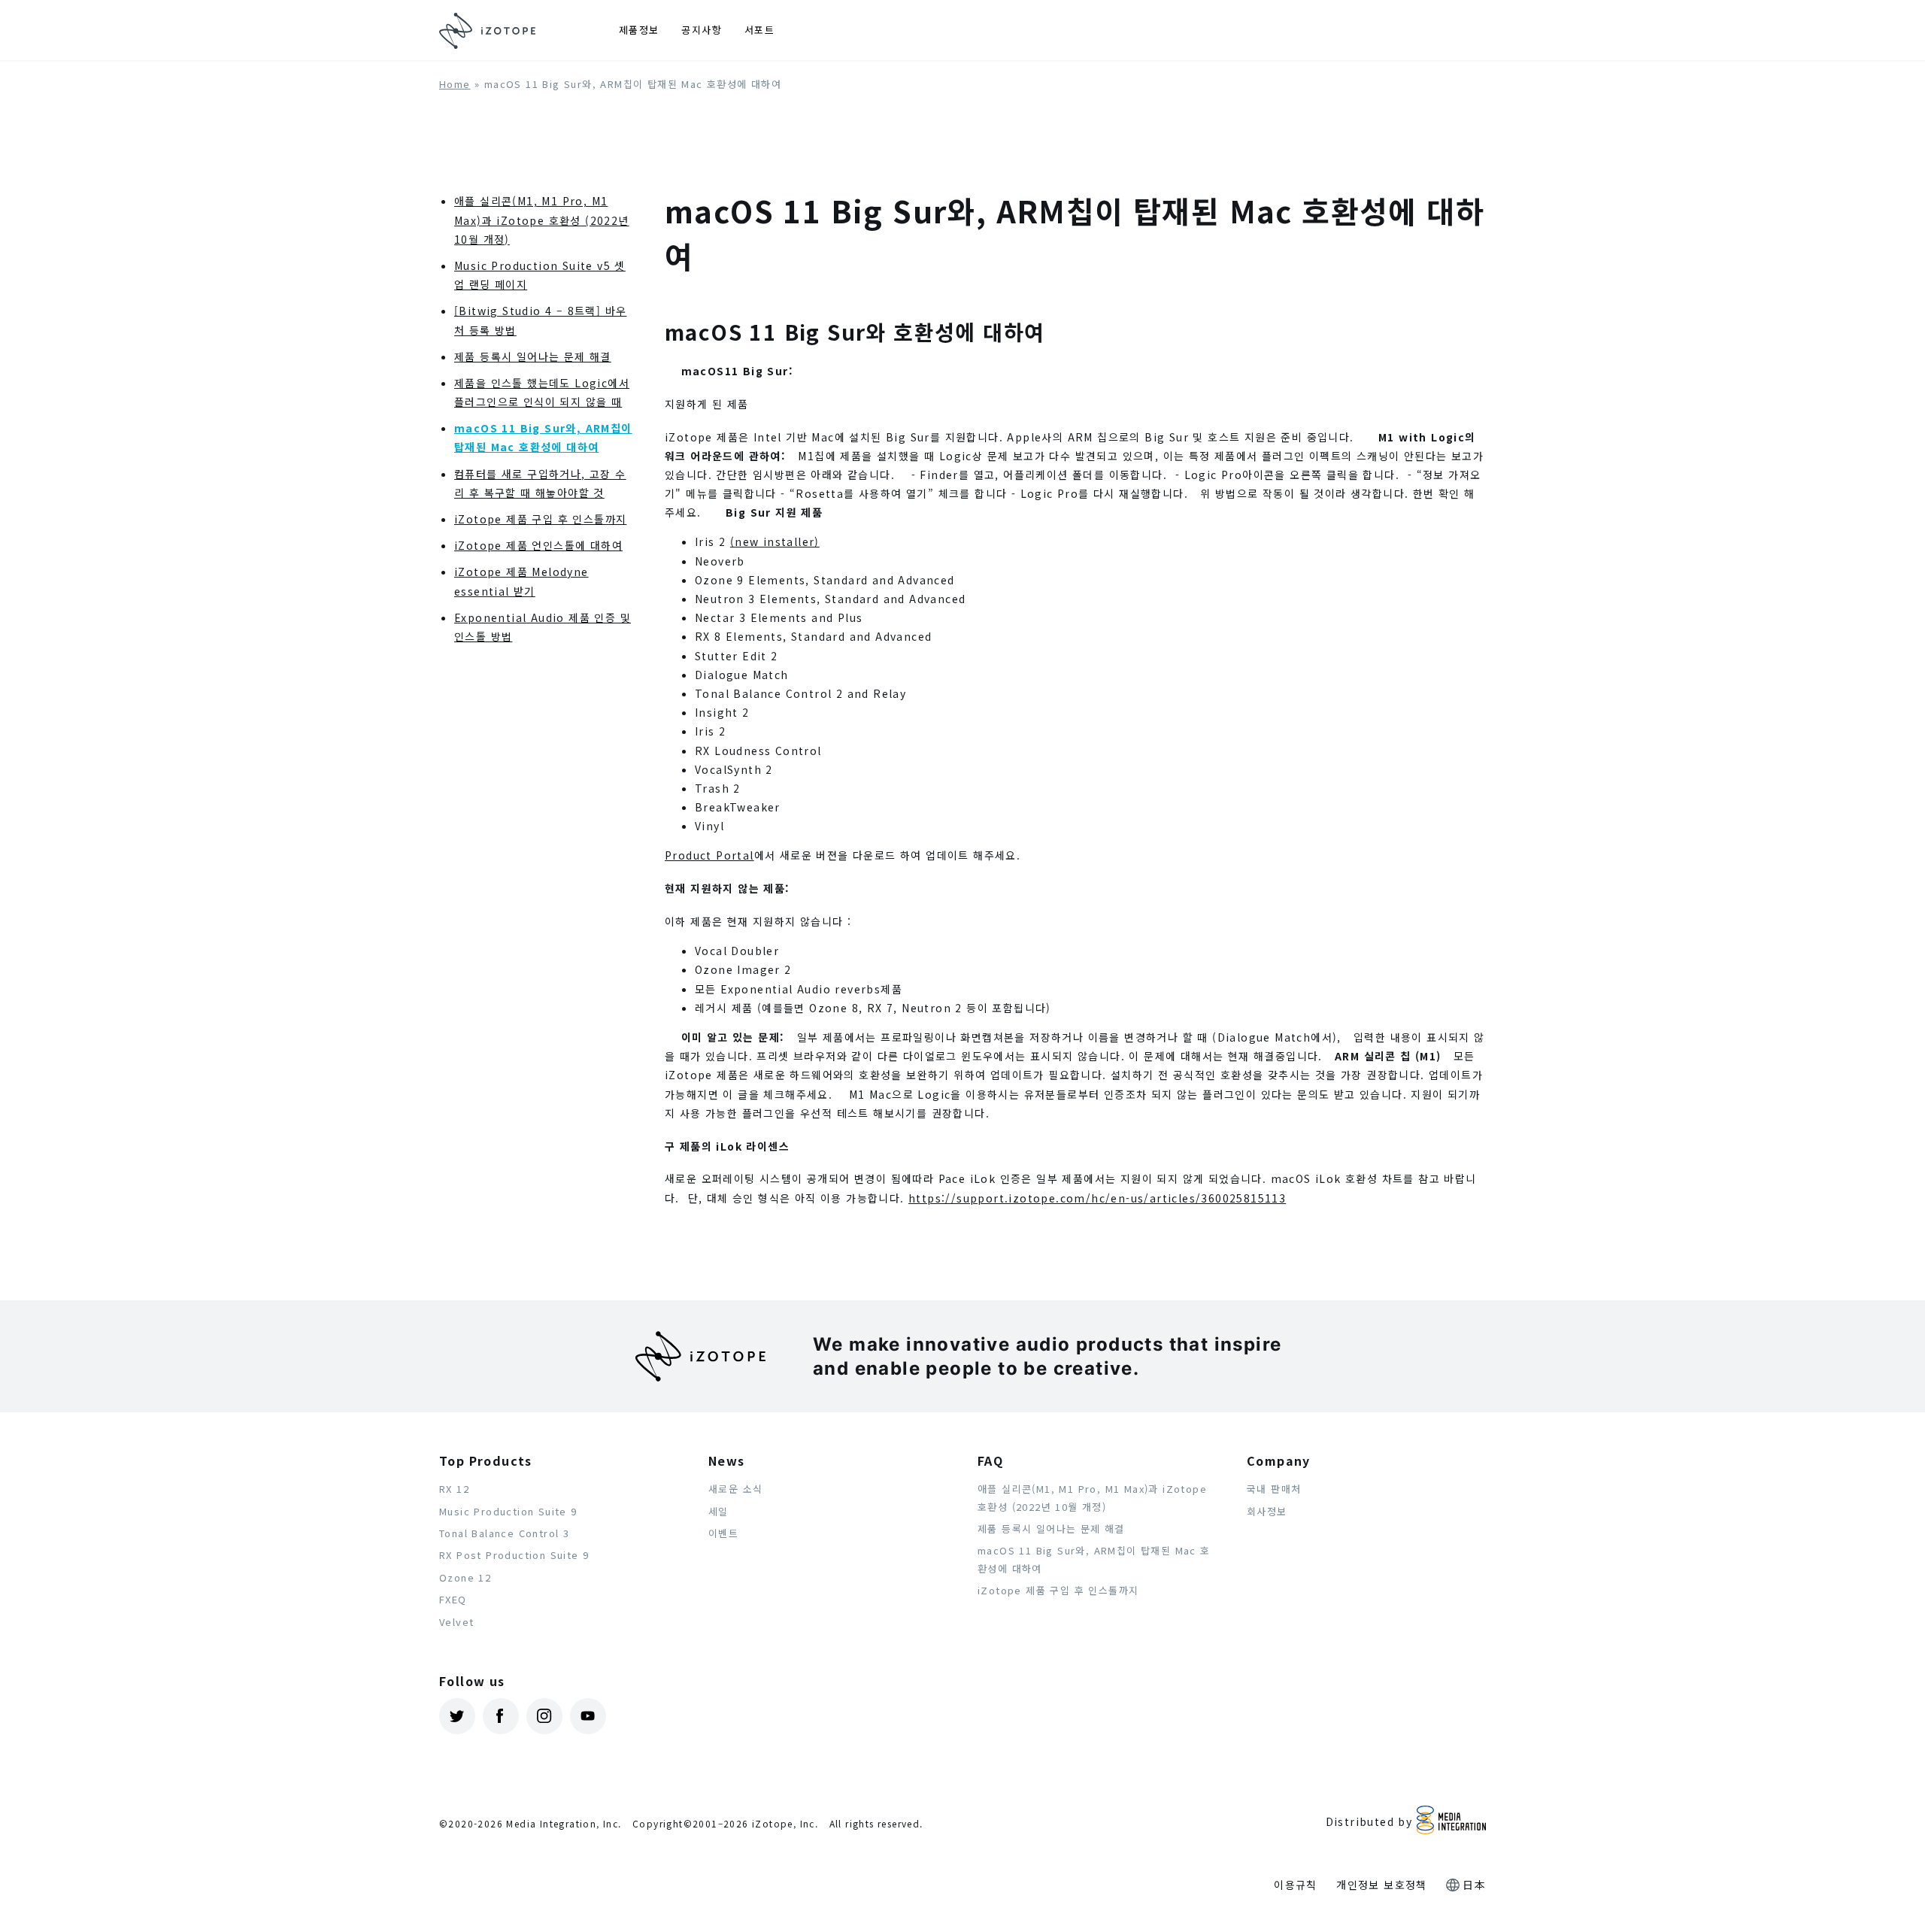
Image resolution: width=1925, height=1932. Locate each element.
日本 (1474, 1885)
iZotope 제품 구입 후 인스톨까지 (540, 519)
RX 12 (454, 1489)
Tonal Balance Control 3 (504, 1533)
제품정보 (639, 30)
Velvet (456, 1622)
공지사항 (702, 30)
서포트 (759, 30)
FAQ (990, 1460)
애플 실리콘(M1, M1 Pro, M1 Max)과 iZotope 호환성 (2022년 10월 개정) (542, 220)
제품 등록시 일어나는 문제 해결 (533, 356)
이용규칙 (1296, 1885)
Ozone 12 (465, 1577)
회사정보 (1267, 1511)
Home (455, 84)
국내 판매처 (1274, 1489)
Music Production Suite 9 (508, 1511)
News (727, 1460)
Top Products (486, 1460)
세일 (718, 1511)
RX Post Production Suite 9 (514, 1555)
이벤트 (723, 1533)
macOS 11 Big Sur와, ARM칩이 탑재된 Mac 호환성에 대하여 (1094, 1559)
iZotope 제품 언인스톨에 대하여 (538, 545)
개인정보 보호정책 (1382, 1885)
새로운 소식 (735, 1489)
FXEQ (453, 1599)
